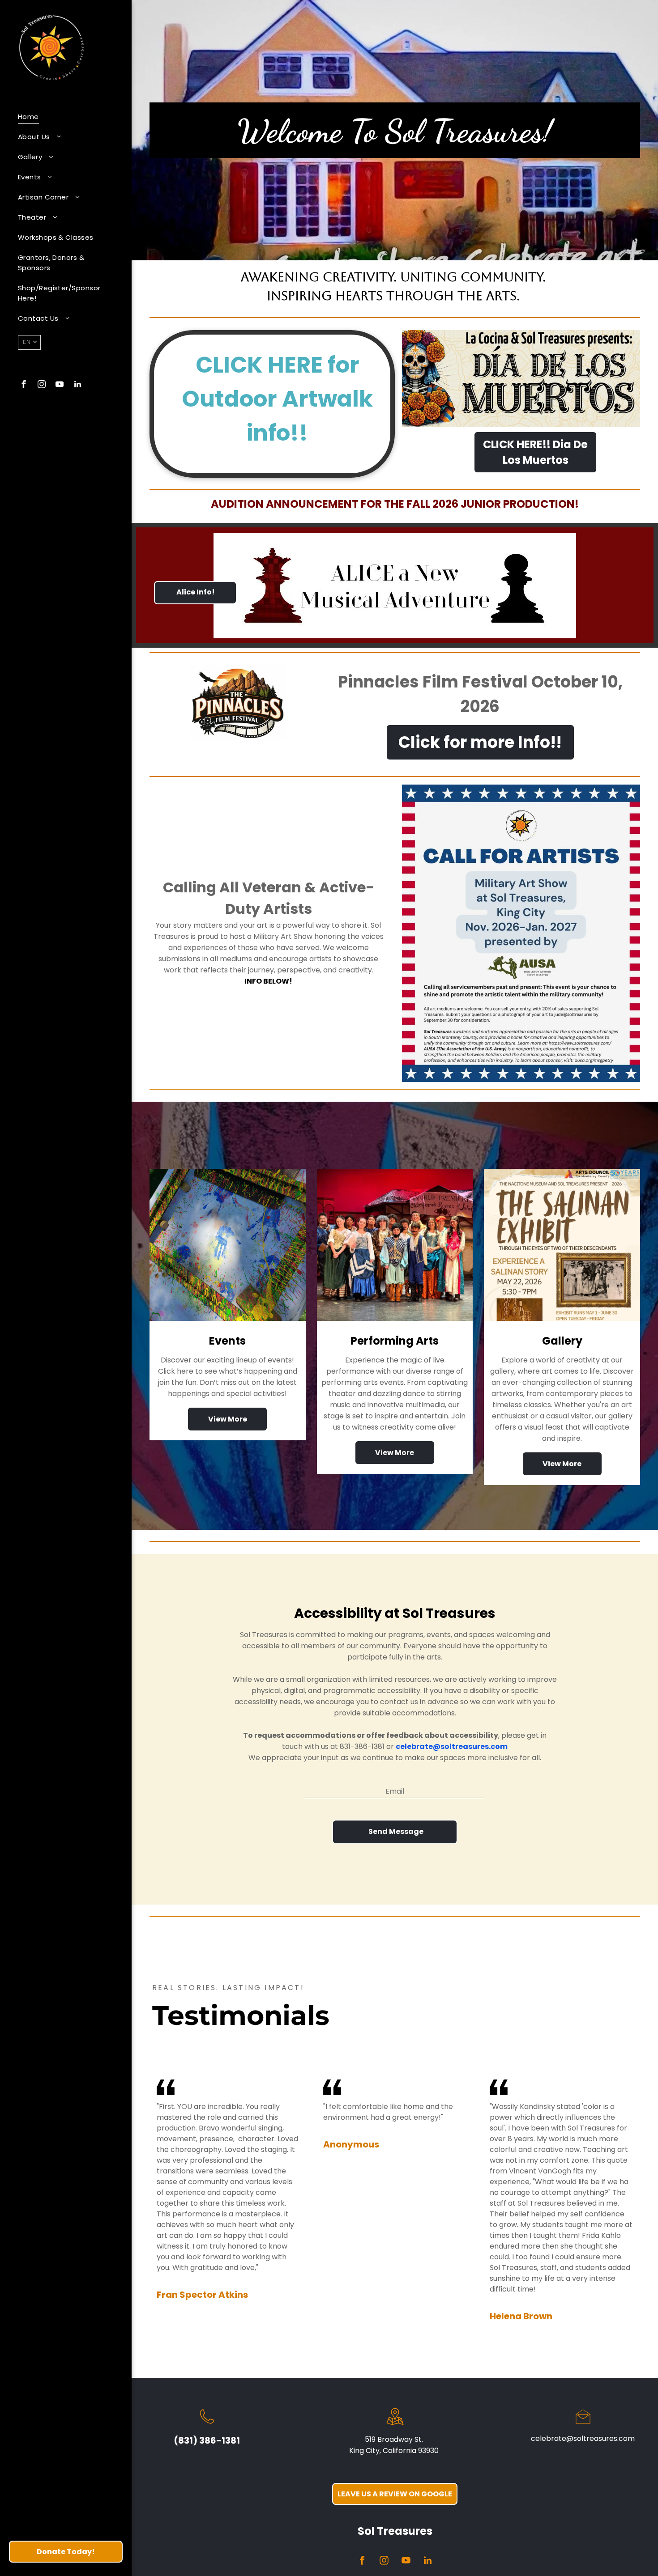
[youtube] (60, 385)
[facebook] (24, 385)
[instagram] (42, 385)
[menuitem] (62, 117)
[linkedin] (77, 385)
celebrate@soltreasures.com (583, 2438)
